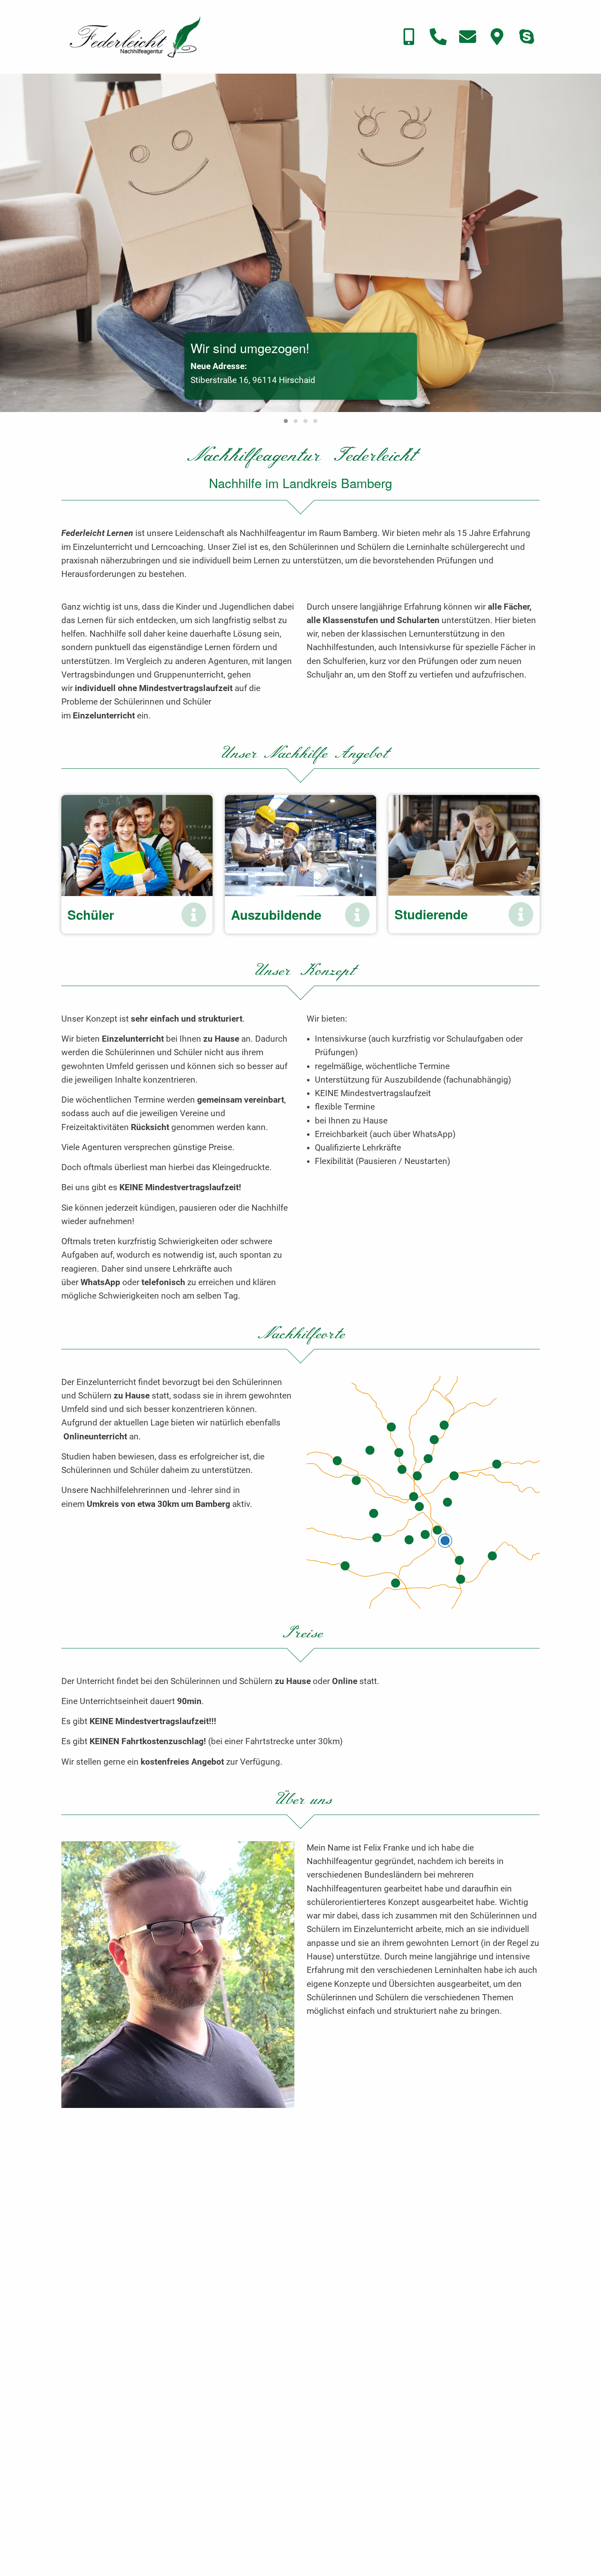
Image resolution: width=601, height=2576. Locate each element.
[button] (286, 421)
